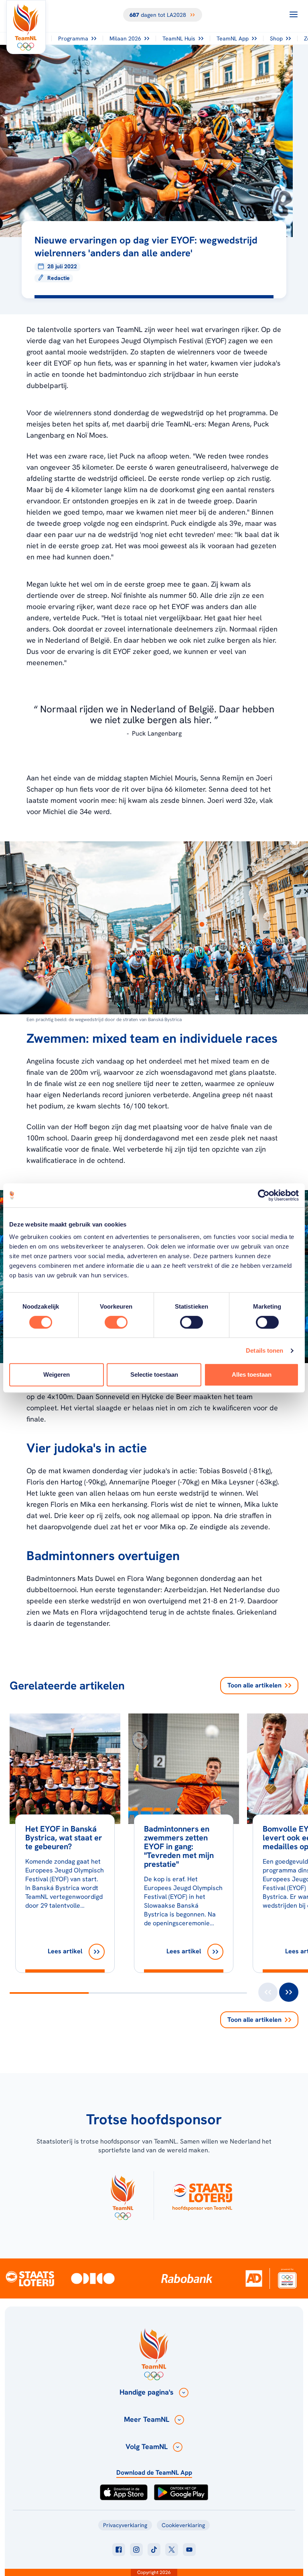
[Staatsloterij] (30, 2278)
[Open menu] (294, 14)
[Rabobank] (187, 2278)
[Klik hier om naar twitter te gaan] (172, 2550)
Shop (276, 38)
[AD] (254, 2278)
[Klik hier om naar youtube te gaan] (189, 2550)
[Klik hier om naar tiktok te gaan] (154, 2550)
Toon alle (254, 1685)
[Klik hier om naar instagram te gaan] (136, 2550)
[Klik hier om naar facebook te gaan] (119, 2550)
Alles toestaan (252, 1374)
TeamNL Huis (179, 38)
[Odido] (93, 2278)
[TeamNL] (123, 2196)
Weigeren (57, 1374)
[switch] (116, 1322)
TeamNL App (233, 38)
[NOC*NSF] (287, 2278)
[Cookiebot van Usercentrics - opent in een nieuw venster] (264, 1195)
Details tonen (264, 1350)
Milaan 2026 (125, 38)
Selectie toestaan (154, 1374)
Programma (73, 38)
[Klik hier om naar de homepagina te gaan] (26, 27)
